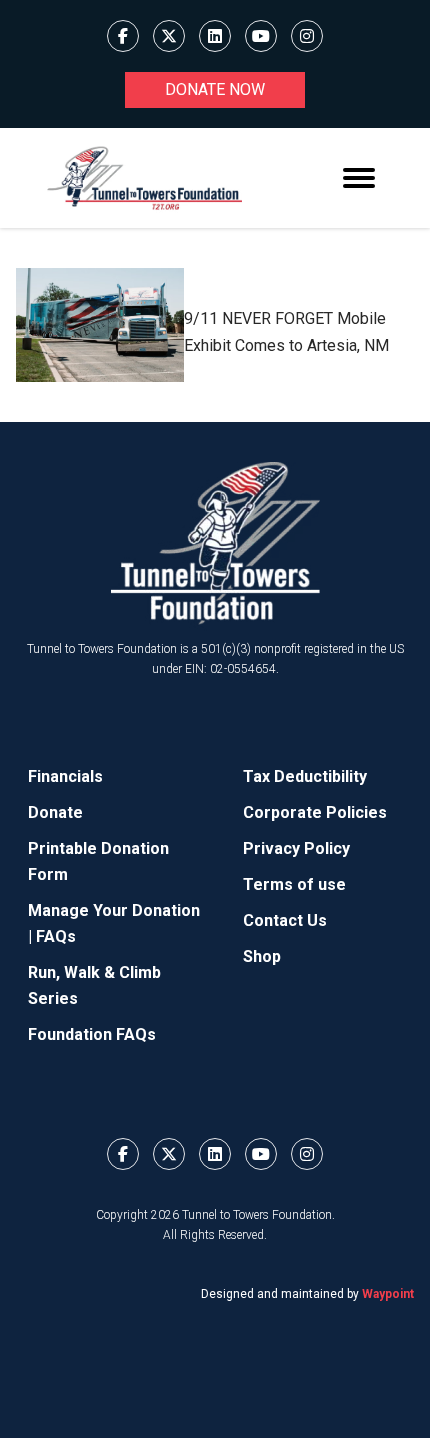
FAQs (56, 936)
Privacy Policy (296, 848)
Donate (55, 812)
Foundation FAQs (92, 1034)
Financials (65, 776)
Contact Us (285, 920)
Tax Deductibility (305, 776)
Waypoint (388, 1294)
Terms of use (294, 884)
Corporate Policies (315, 812)
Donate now (215, 89)
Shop (262, 956)
